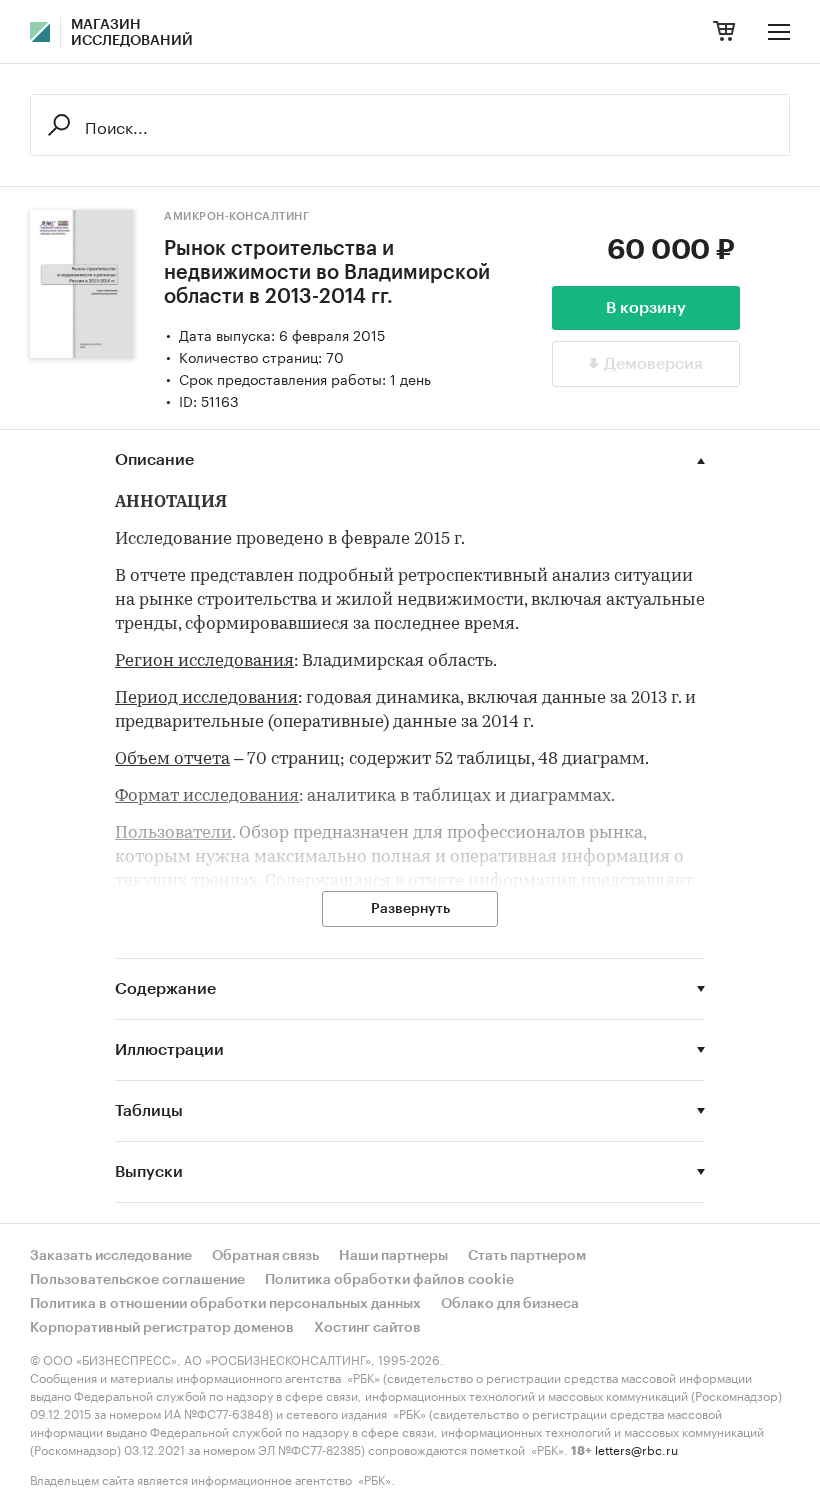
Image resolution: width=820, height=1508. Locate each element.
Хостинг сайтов (367, 1328)
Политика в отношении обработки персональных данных (225, 1304)
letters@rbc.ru (636, 1448)
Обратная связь (265, 1256)
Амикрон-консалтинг (236, 216)
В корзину (646, 308)
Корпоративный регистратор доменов (162, 1328)
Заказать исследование (111, 1256)
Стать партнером (527, 1256)
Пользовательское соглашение (137, 1280)
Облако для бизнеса (510, 1304)
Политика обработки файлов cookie (389, 1280)
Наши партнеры (393, 1256)
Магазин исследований (132, 33)
